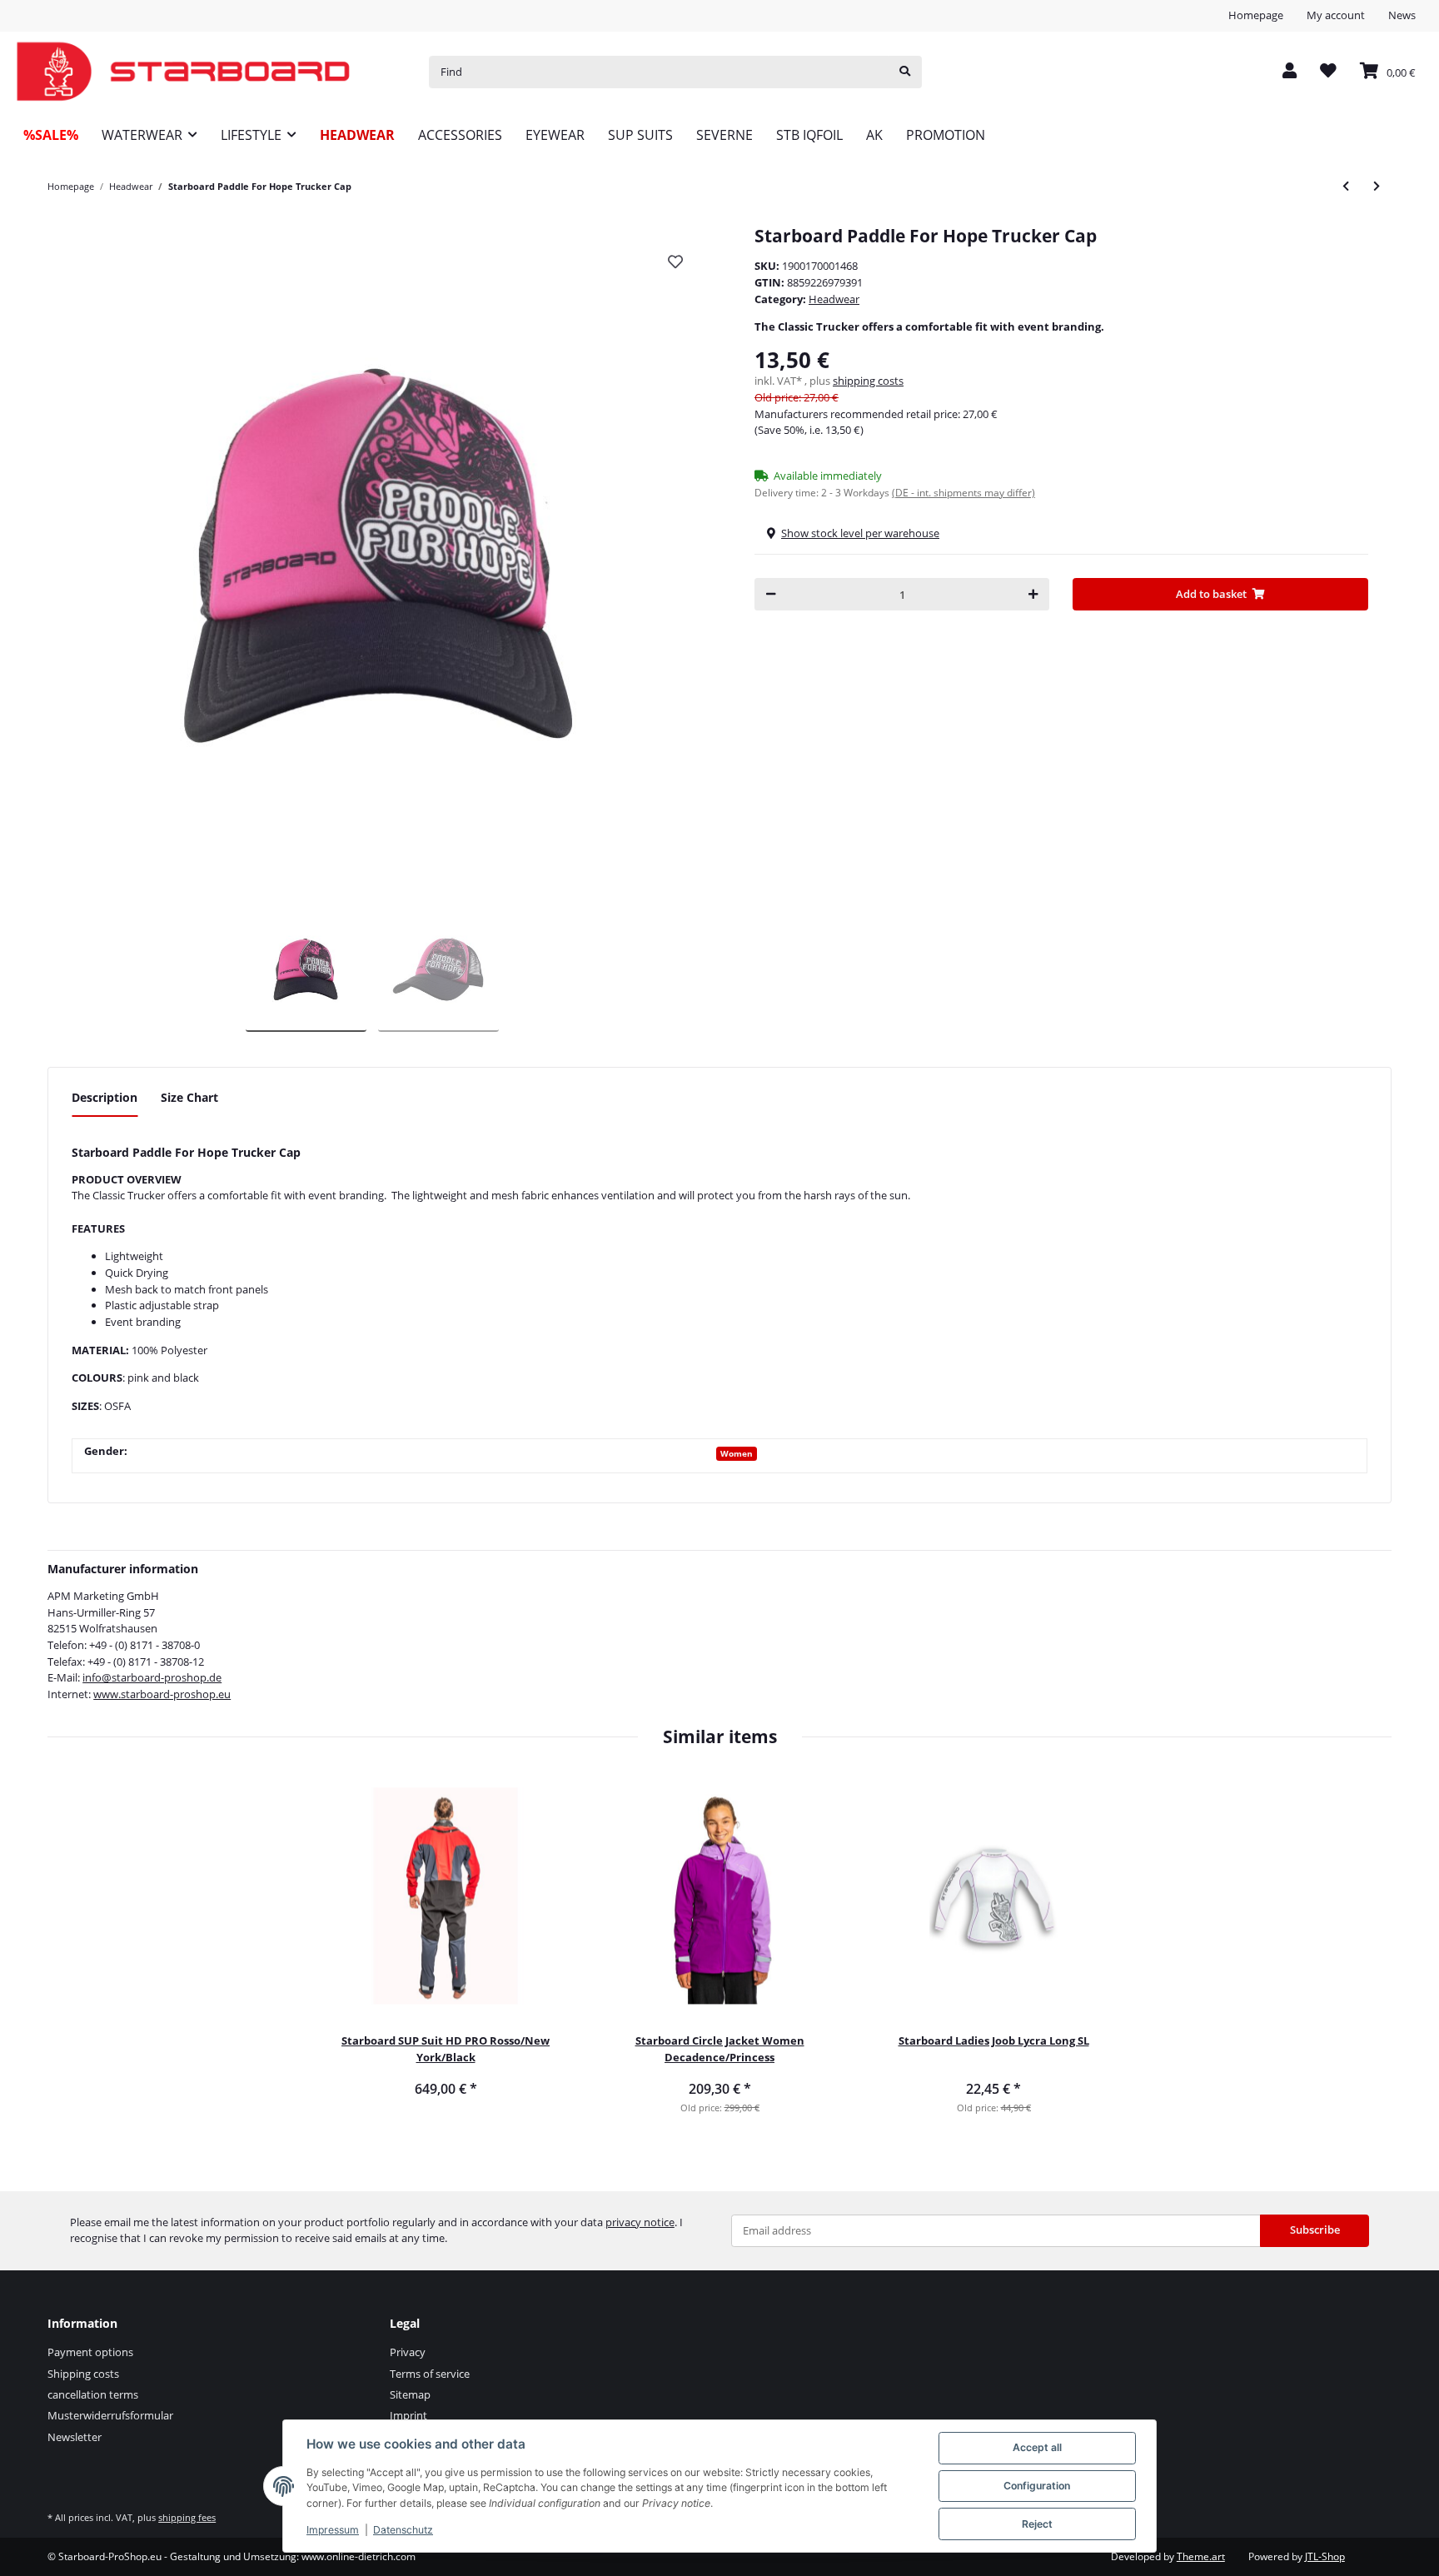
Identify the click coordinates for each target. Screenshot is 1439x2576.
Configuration (1037, 2486)
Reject (1037, 2524)
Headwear (834, 299)
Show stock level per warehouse (860, 533)
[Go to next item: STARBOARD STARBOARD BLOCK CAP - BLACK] (1377, 186)
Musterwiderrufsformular (110, 2415)
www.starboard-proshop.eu (162, 1694)
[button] (1290, 72)
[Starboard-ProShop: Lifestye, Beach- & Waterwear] (183, 72)
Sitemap (410, 2394)
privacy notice (640, 2222)
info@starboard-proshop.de (152, 1677)
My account (1336, 15)
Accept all (1037, 2447)
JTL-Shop (1325, 2556)
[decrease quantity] (771, 594)
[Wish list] (1328, 72)
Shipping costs (83, 2374)
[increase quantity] (1033, 594)
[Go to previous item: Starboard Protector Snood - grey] (1346, 186)
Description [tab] (105, 1097)
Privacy (408, 2352)
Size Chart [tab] (189, 1097)
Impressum (333, 2530)
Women (737, 1453)
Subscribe (1315, 2230)
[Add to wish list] (675, 262)
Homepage (1256, 15)
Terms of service (430, 2374)
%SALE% (51, 135)
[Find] (905, 72)
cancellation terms (93, 2394)
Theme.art (1201, 2556)
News (1402, 15)
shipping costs (868, 381)
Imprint (408, 2415)
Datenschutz (403, 2530)
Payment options (90, 2352)
